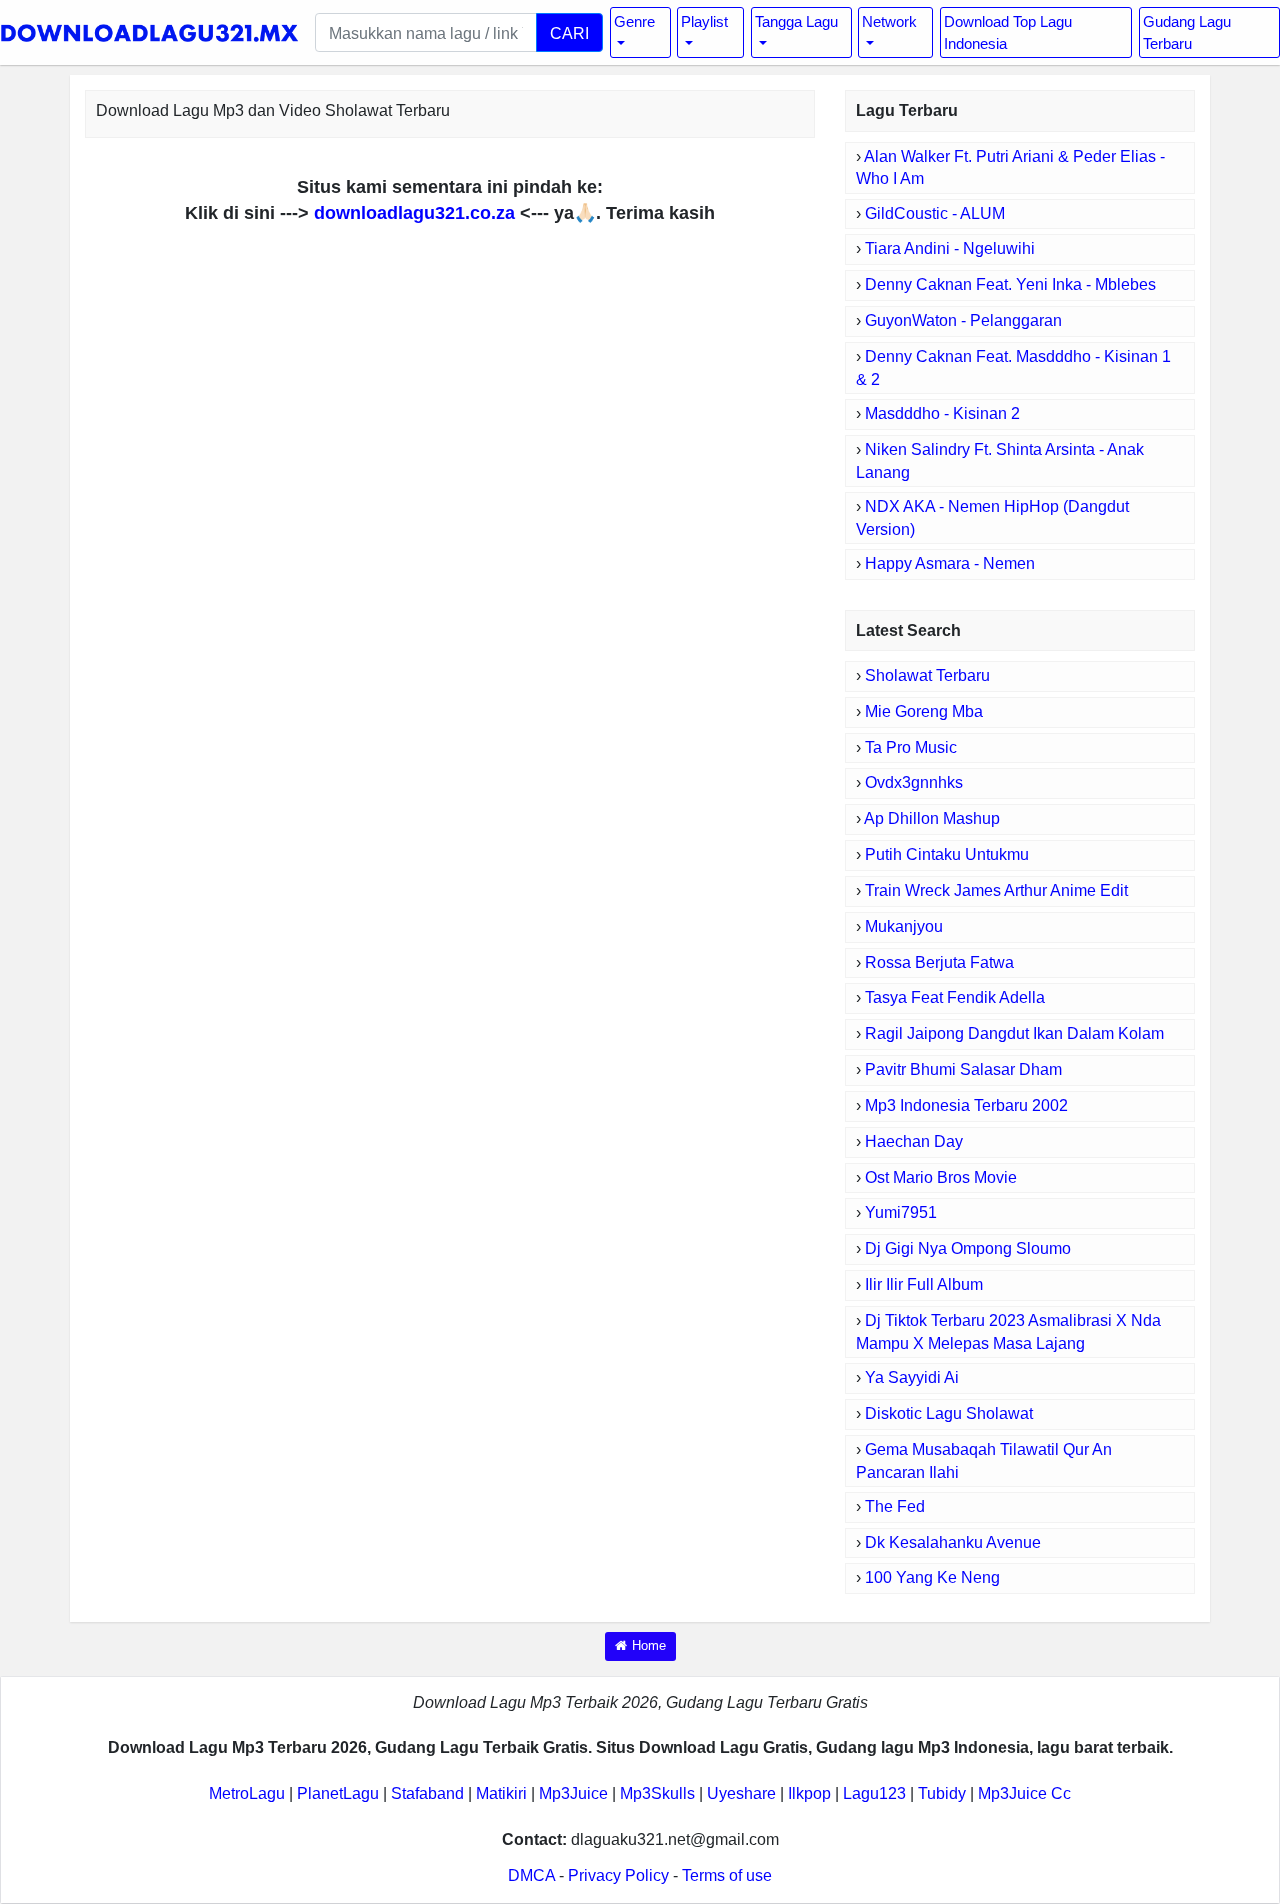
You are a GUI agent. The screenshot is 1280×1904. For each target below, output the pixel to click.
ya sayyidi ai (912, 1377)
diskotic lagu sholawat (949, 1413)
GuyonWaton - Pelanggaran (963, 320)
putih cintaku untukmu (947, 854)
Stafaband (427, 1793)
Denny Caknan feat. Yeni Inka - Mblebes (1010, 284)
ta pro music (911, 747)
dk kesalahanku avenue (953, 1542)
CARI (569, 33)
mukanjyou (904, 926)
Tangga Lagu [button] (796, 21)
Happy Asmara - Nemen (950, 563)
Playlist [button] (704, 21)
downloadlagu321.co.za (414, 213)
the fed (895, 1506)
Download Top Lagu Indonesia (1008, 32)
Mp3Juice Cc (1024, 1793)
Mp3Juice (573, 1793)
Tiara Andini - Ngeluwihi (950, 248)
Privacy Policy (618, 1875)
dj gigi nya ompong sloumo (968, 1248)
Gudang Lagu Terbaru (1187, 32)
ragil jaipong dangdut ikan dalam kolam (1014, 1033)
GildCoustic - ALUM (935, 213)
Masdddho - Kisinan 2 (942, 413)
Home (649, 1645)
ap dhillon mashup (932, 818)
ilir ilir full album (924, 1284)
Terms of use (727, 1875)
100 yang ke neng (932, 1577)
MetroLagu (247, 1793)
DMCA (531, 1875)
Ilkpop (809, 1793)
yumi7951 (901, 1212)
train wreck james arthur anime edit (996, 890)
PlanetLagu (338, 1793)
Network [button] (889, 21)
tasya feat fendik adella (955, 997)
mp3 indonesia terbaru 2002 (966, 1105)
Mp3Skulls (657, 1793)
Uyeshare (741, 1793)
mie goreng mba (924, 711)
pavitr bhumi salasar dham (963, 1069)
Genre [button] (634, 21)
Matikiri (501, 1793)
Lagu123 (874, 1793)
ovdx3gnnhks (914, 782)
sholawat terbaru (927, 675)
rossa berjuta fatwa (939, 962)
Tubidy (942, 1793)
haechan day (914, 1141)
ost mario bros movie (941, 1177)
